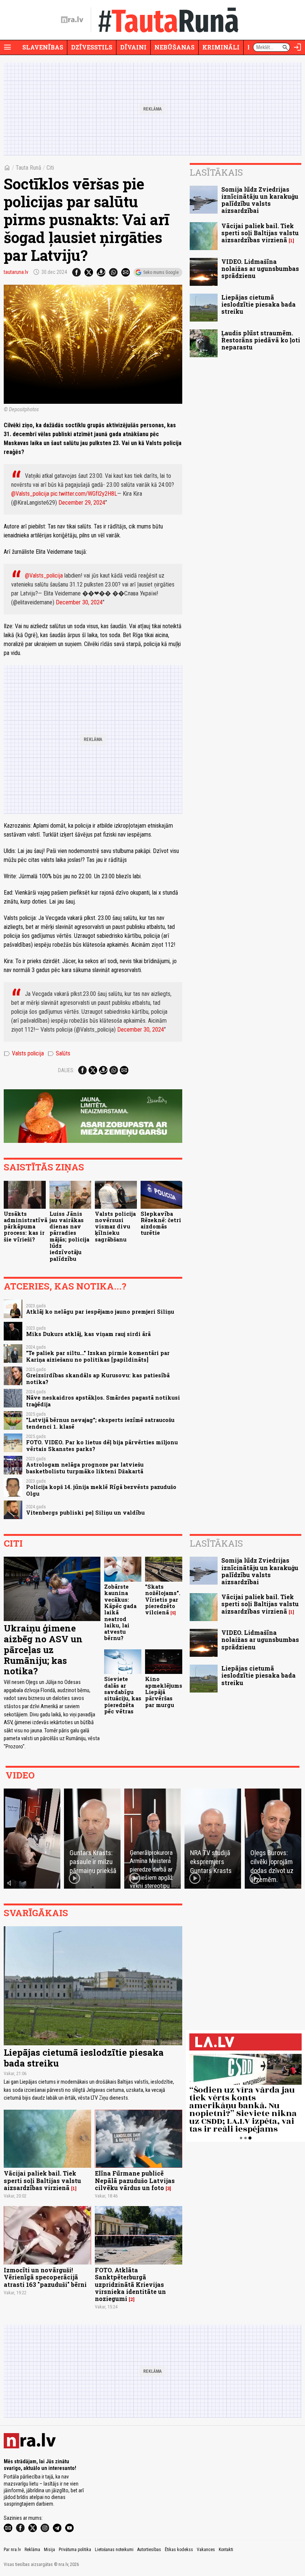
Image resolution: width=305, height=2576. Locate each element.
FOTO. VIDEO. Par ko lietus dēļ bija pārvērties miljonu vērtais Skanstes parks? (102, 1445)
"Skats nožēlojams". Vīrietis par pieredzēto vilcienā (163, 1599)
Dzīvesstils (92, 47)
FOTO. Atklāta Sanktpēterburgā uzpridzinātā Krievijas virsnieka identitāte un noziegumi (130, 2284)
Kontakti (226, 2550)
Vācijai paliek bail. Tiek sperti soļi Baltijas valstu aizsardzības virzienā (260, 233)
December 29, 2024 (82, 503)
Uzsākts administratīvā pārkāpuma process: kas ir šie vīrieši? (25, 1227)
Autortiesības (149, 2550)
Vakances (206, 2550)
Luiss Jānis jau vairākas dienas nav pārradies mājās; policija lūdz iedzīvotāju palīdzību (69, 1236)
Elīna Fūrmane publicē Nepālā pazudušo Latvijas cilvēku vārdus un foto (135, 2180)
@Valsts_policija (30, 494)
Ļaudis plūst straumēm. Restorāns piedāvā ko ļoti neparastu (261, 340)
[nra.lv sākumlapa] (72, 20)
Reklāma (32, 2550)
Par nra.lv (12, 2550)
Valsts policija (24, 1054)
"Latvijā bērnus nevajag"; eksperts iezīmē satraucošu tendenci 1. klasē (100, 1423)
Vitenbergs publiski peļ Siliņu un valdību (85, 1513)
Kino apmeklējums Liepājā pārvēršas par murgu (164, 1692)
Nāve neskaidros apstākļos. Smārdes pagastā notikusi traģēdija (103, 1401)
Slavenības (43, 47)
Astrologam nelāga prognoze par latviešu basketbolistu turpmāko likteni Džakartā (85, 1468)
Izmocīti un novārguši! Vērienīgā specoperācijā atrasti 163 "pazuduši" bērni (45, 2277)
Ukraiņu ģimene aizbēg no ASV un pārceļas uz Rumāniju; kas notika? (43, 1650)
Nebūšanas (174, 47)
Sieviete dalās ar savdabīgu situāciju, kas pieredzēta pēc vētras (123, 1695)
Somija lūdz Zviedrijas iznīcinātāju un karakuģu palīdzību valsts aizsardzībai (260, 200)
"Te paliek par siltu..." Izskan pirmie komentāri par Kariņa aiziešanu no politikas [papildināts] (98, 1356)
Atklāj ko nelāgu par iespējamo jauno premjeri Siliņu (100, 1312)
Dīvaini (133, 47)
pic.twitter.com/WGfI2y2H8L (84, 494)
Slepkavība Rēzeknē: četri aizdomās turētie (161, 1223)
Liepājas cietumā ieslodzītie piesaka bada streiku (259, 304)
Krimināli (221, 47)
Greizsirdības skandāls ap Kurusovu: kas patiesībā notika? (98, 1378)
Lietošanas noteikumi (114, 2550)
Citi (50, 168)
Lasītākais (216, 172)
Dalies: (66, 1070)
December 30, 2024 (79, 602)
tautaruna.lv (16, 272)
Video (20, 1775)
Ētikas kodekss (179, 2550)
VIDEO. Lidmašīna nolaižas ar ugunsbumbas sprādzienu (260, 269)
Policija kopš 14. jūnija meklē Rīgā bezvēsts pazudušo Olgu (101, 1490)
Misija (49, 2550)
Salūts (59, 1054)
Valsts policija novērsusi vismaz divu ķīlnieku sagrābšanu (115, 1227)
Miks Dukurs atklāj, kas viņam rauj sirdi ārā (88, 1334)
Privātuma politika (75, 2550)
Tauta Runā (28, 168)
